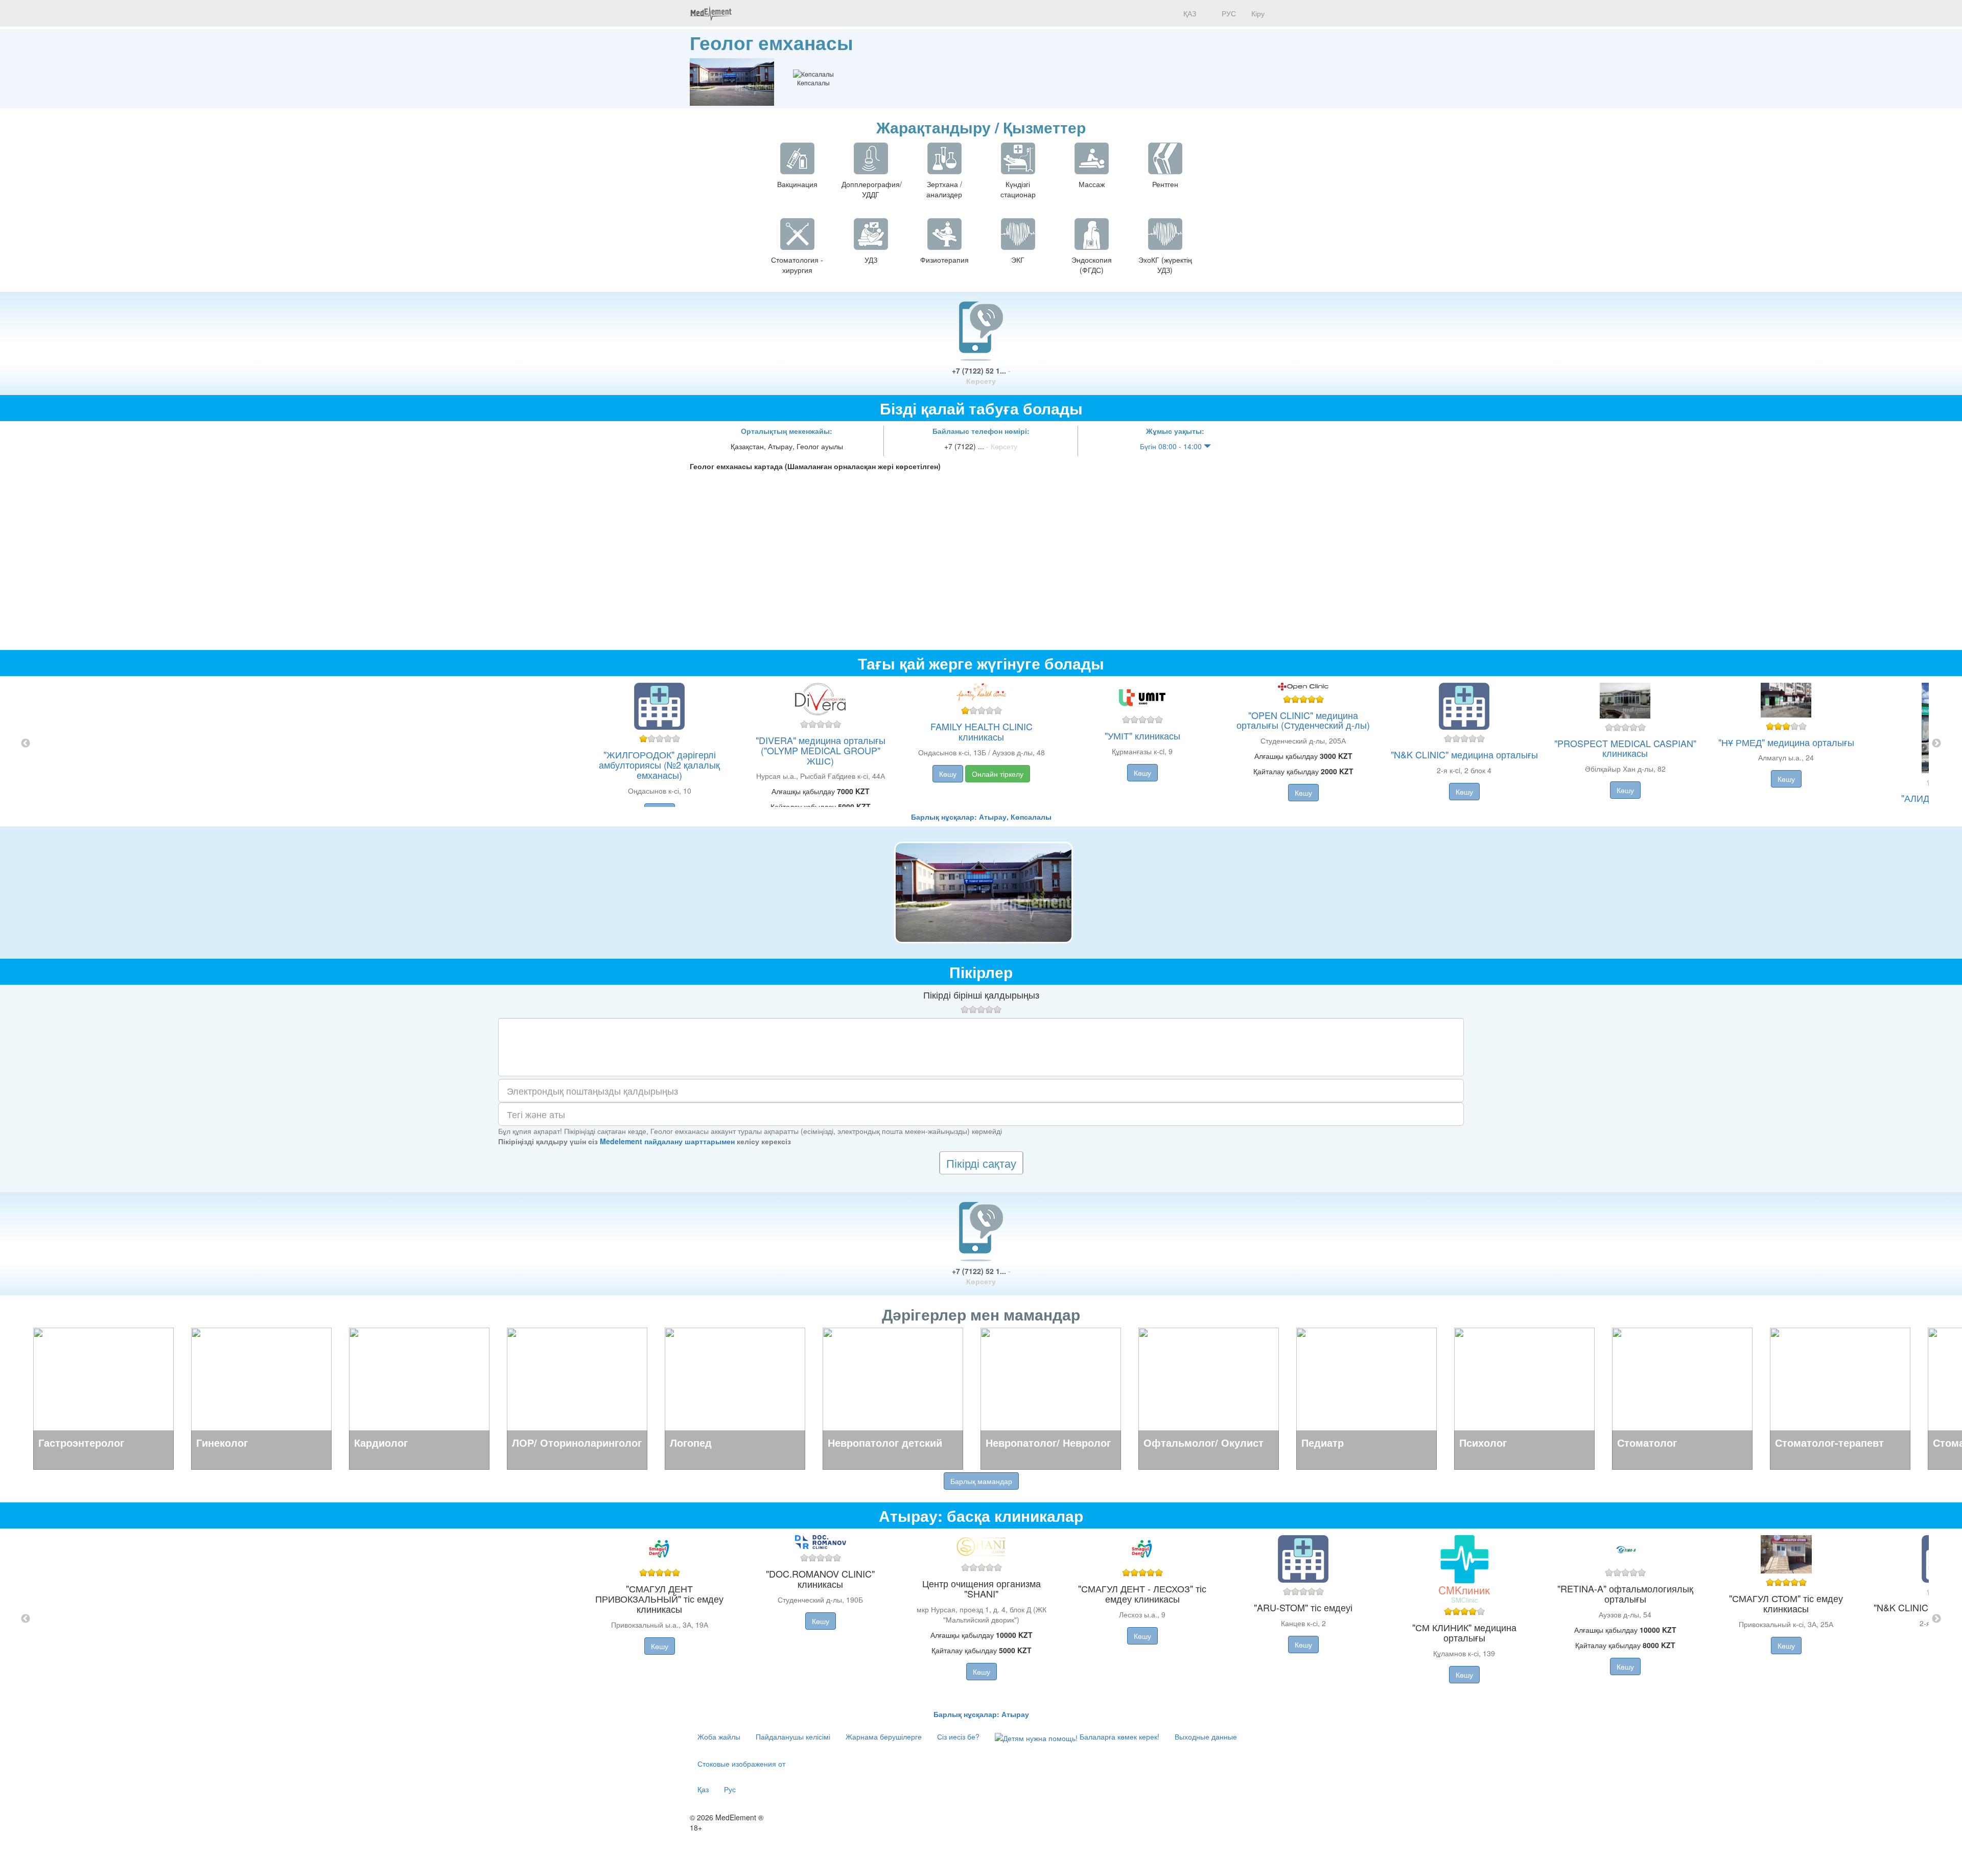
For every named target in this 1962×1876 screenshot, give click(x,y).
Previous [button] (26, 744)
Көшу (948, 774)
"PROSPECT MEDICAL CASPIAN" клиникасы (1625, 748)
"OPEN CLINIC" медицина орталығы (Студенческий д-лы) (1303, 720)
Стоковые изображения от (741, 1764)
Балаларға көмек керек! (1118, 1736)
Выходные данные (1206, 1736)
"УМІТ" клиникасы (1142, 735)
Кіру (1258, 13)
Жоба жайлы (719, 1736)
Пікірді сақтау (981, 1163)
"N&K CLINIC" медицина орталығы (1464, 754)
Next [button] (1936, 744)
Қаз (703, 1789)
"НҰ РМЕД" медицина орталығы (1786, 742)
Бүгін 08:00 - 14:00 (1172, 446)
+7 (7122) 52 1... (981, 376)
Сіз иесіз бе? (958, 1736)
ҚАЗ (1189, 13)
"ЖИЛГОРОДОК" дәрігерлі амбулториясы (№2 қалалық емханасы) (659, 765)
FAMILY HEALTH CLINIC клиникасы (982, 731)
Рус (730, 1789)
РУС (1228, 13)
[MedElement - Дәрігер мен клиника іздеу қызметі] (711, 13)
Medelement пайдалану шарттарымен (667, 1141)
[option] (981, 744)
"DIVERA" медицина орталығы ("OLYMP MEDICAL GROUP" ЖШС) (821, 750)
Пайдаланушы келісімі (793, 1736)
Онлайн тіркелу (998, 774)
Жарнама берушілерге (884, 1736)
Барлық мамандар (981, 1481)
